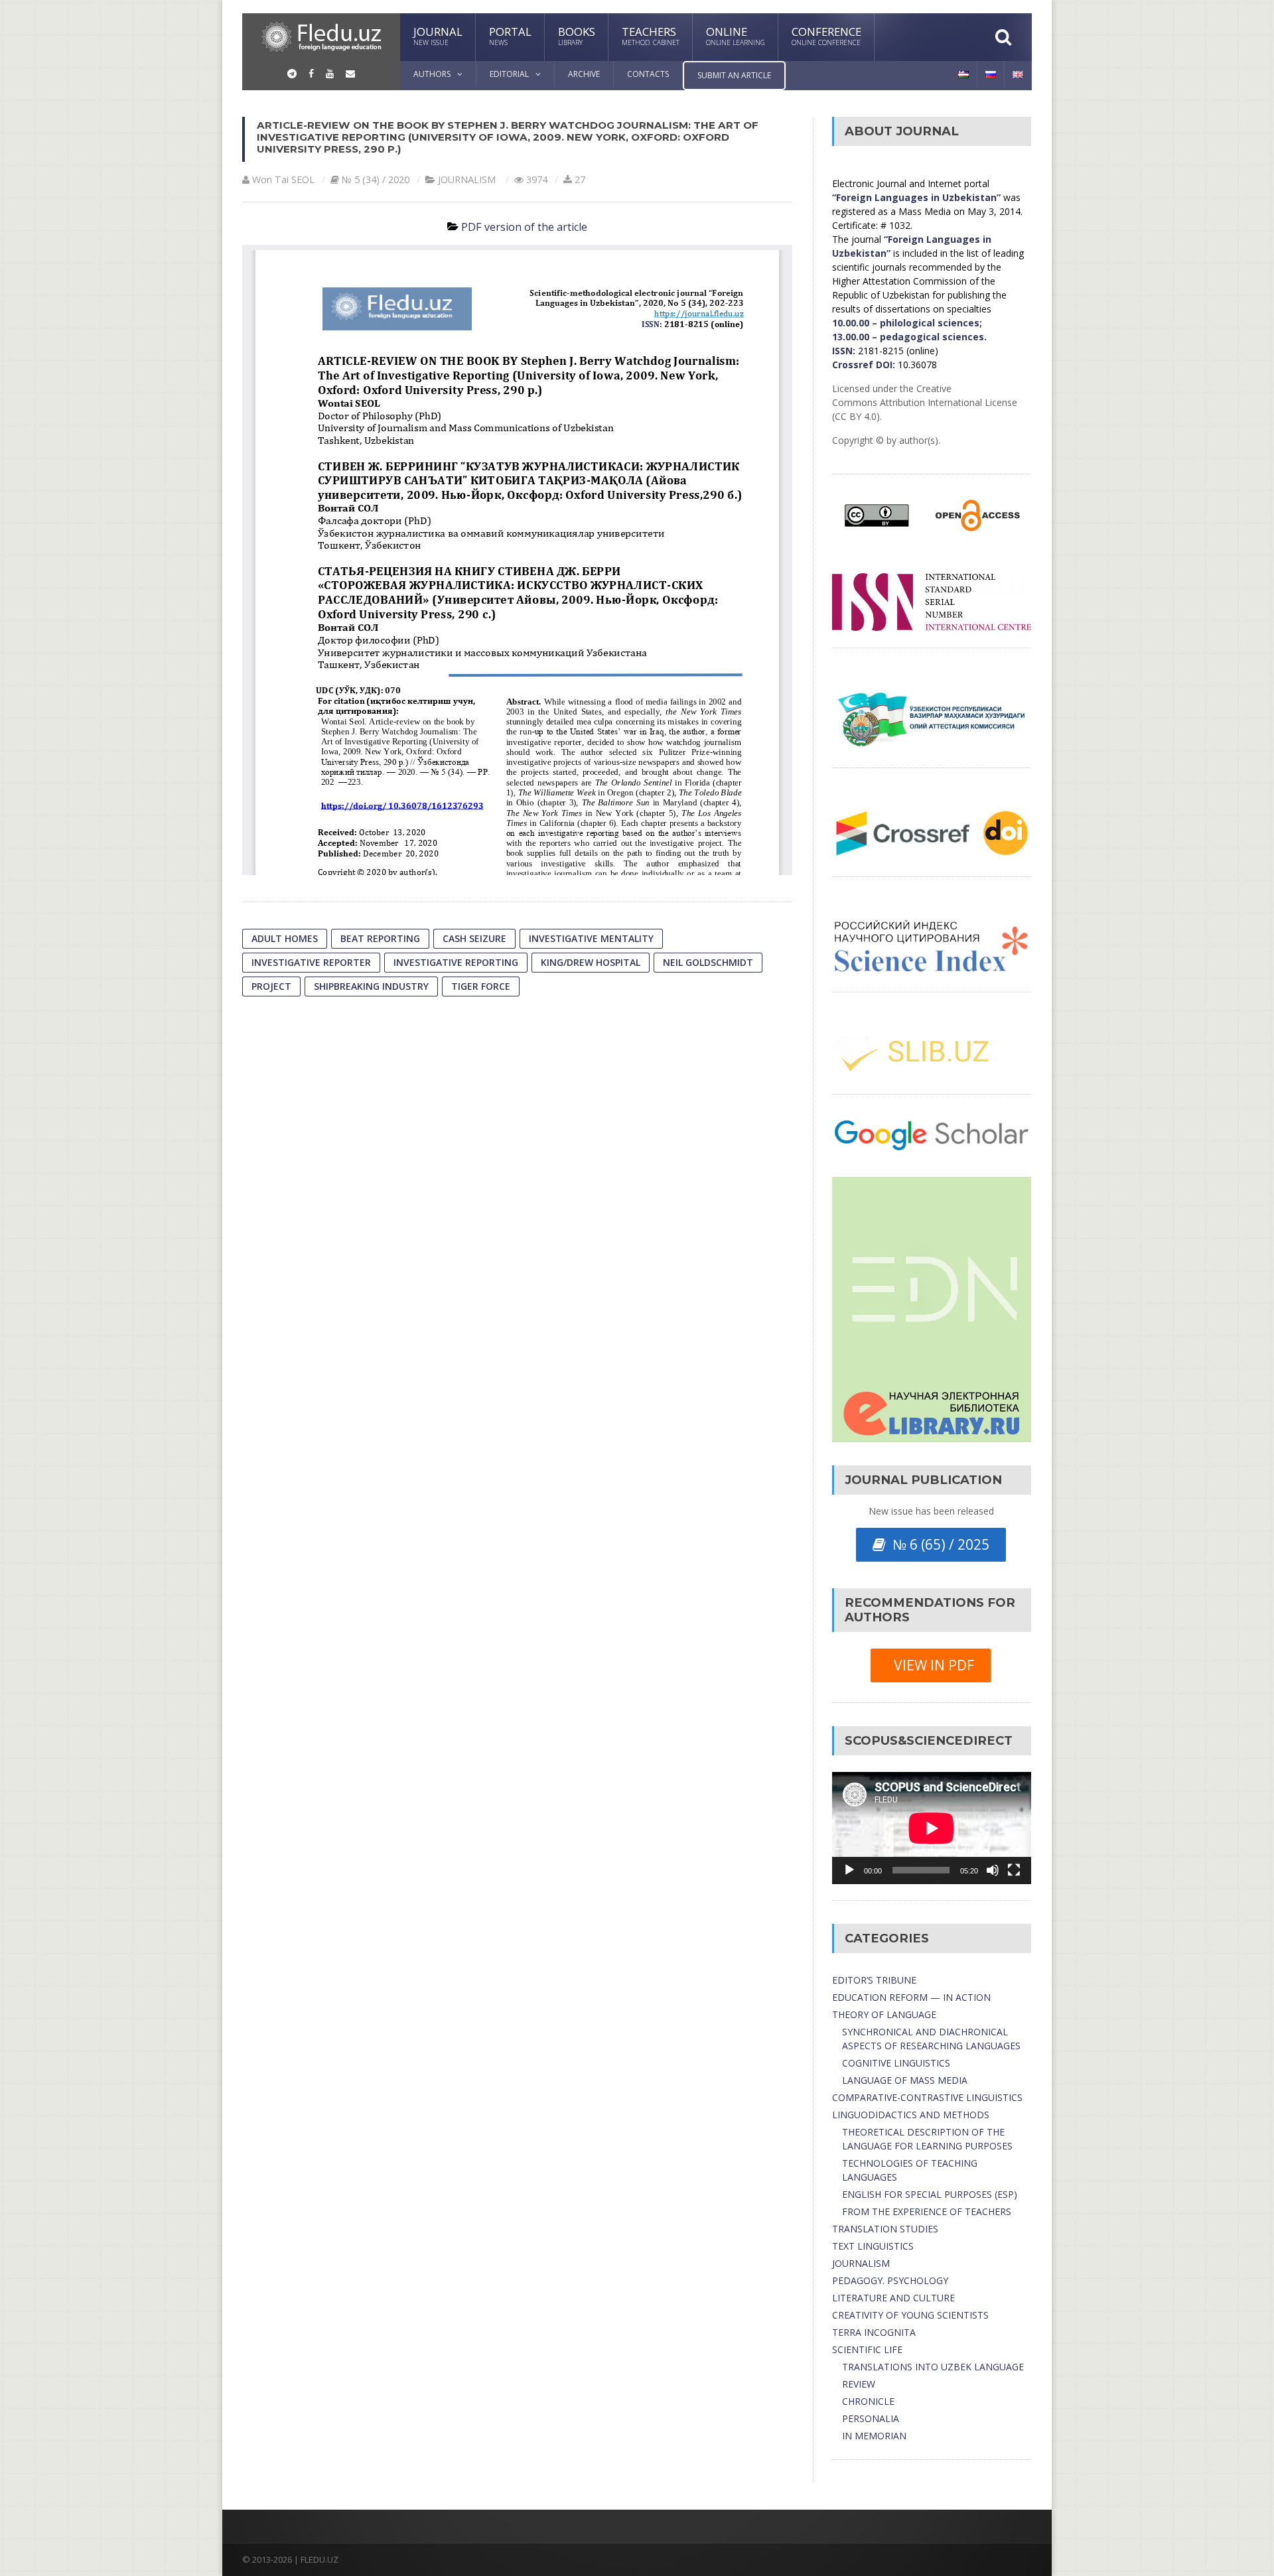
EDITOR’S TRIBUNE (874, 1980)
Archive (584, 74)
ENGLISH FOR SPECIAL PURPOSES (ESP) (930, 2194)
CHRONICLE (868, 2401)
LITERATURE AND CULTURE (893, 2298)
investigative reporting (456, 962)
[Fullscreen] (1014, 1870)
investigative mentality (591, 938)
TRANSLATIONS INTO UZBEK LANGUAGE (933, 2367)
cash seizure (474, 938)
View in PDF (931, 1665)
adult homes (285, 938)
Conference (826, 35)
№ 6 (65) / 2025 (938, 1544)
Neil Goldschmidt (708, 962)
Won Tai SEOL (283, 179)
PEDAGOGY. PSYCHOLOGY (890, 2280)
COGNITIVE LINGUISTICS (896, 2063)
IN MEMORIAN (874, 2436)
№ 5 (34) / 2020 (376, 179)
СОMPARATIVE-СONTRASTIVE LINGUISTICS (927, 2097)
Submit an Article (734, 75)
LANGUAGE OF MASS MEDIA (905, 2080)
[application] (932, 1828)
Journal (438, 35)
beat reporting (380, 938)
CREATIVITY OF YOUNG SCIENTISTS (910, 2315)
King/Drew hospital (591, 962)
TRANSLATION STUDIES (885, 2229)
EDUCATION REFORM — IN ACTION (911, 1997)
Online (736, 35)
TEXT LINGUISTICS (873, 2246)
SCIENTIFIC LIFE (867, 2349)
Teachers (651, 35)
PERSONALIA (871, 2418)
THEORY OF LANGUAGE (884, 2014)
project (271, 986)
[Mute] (993, 1870)
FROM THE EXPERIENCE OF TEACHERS (927, 2211)
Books (577, 35)
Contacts (648, 74)
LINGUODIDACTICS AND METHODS (911, 2115)
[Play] (849, 1870)
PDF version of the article (524, 227)
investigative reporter (311, 962)
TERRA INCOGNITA (874, 2332)
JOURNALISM (467, 179)
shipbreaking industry (371, 986)
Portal (510, 35)
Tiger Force (481, 986)
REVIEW (859, 2384)
